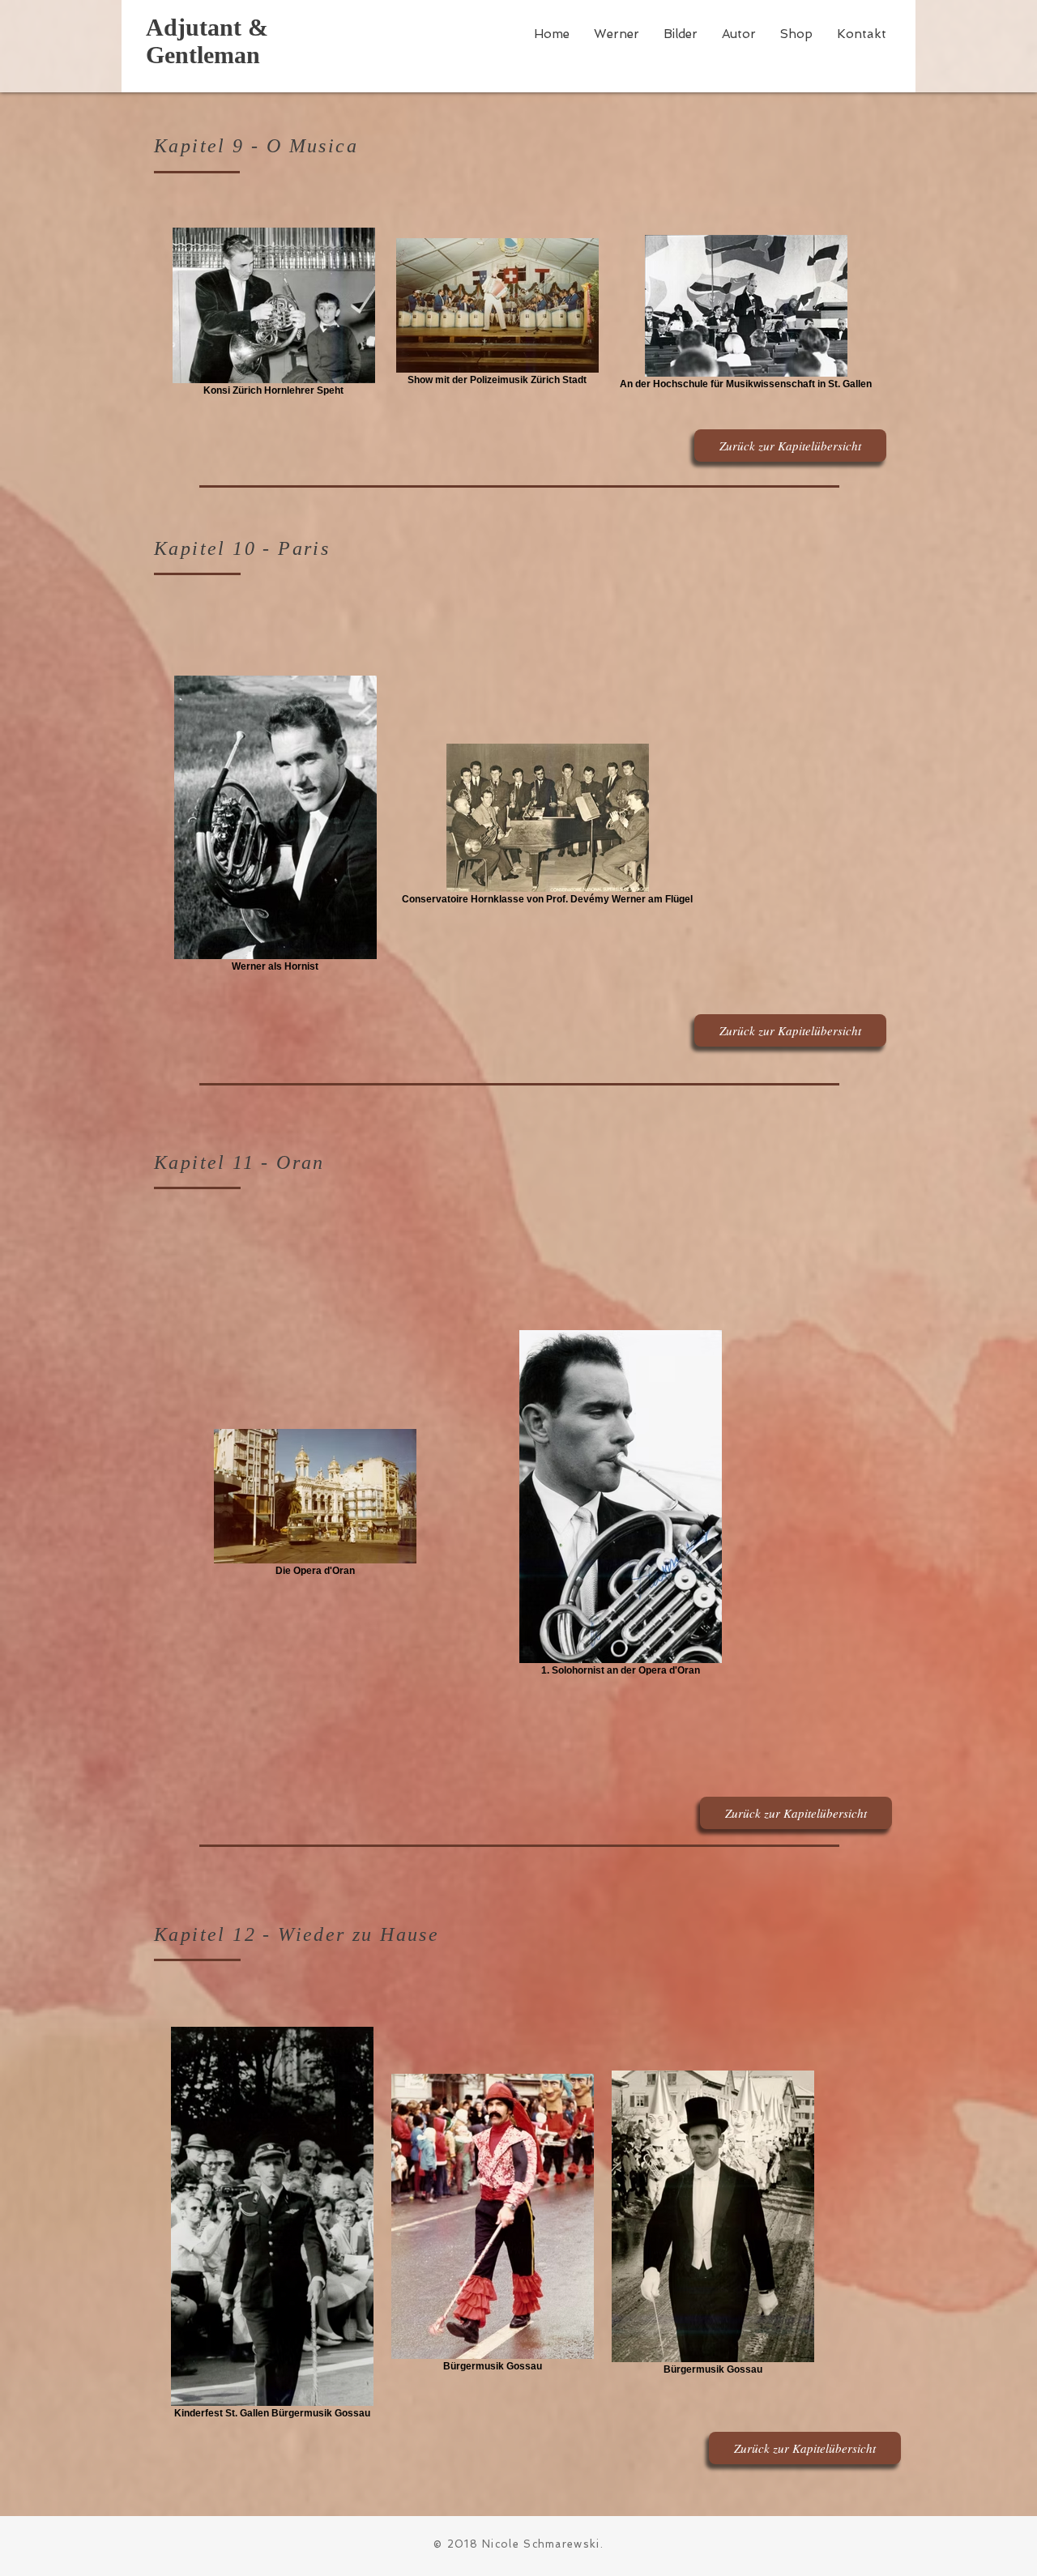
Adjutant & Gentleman (207, 41)
